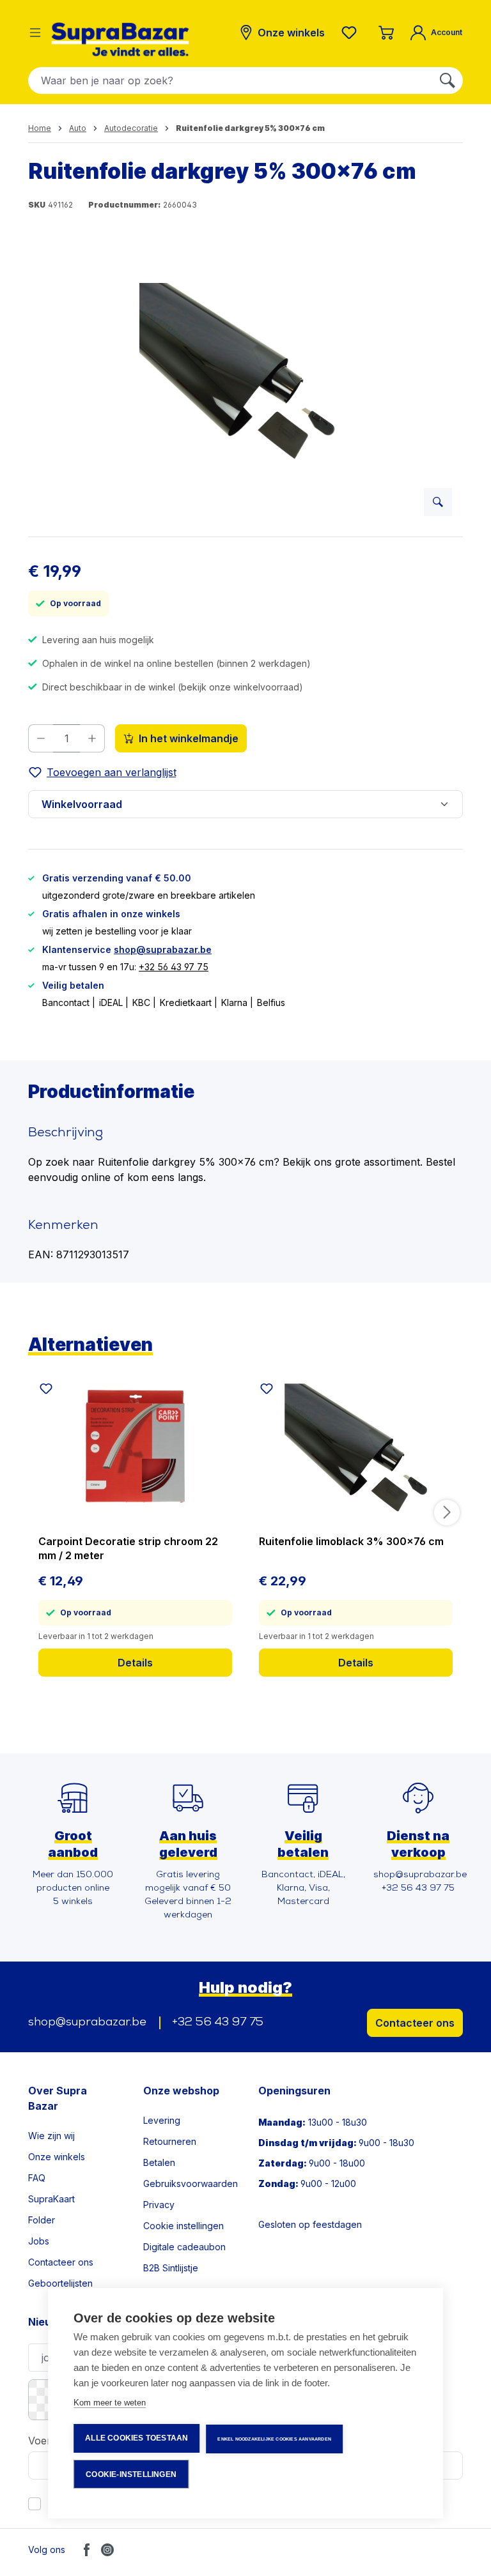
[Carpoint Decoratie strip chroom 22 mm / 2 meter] (135, 1447)
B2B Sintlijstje (171, 2268)
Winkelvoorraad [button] (82, 804)
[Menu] (35, 33)
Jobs (39, 2241)
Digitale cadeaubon (184, 2247)
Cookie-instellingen (131, 2474)
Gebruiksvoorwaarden (191, 2184)
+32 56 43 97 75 (174, 967)
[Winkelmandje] (386, 33)
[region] (245, 389)
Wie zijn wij (51, 2136)
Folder (42, 2220)
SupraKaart (51, 2199)
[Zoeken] (448, 80)
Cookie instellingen (183, 2226)
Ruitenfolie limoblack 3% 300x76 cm (351, 1541)
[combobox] (230, 80)
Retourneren (170, 2141)
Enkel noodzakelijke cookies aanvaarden (274, 2439)
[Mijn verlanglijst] (352, 33)
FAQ (37, 2178)
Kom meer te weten (110, 2403)
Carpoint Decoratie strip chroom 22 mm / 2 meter (128, 1548)
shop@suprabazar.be (163, 949)
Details (135, 1663)
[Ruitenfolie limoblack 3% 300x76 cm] (356, 1447)
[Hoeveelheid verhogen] (92, 738)
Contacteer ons (415, 2023)
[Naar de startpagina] (120, 39)
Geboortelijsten (60, 2283)
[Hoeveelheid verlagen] (41, 738)
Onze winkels (57, 2157)
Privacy (159, 2205)
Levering (162, 2120)
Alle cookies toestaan (136, 2438)
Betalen (159, 2162)
